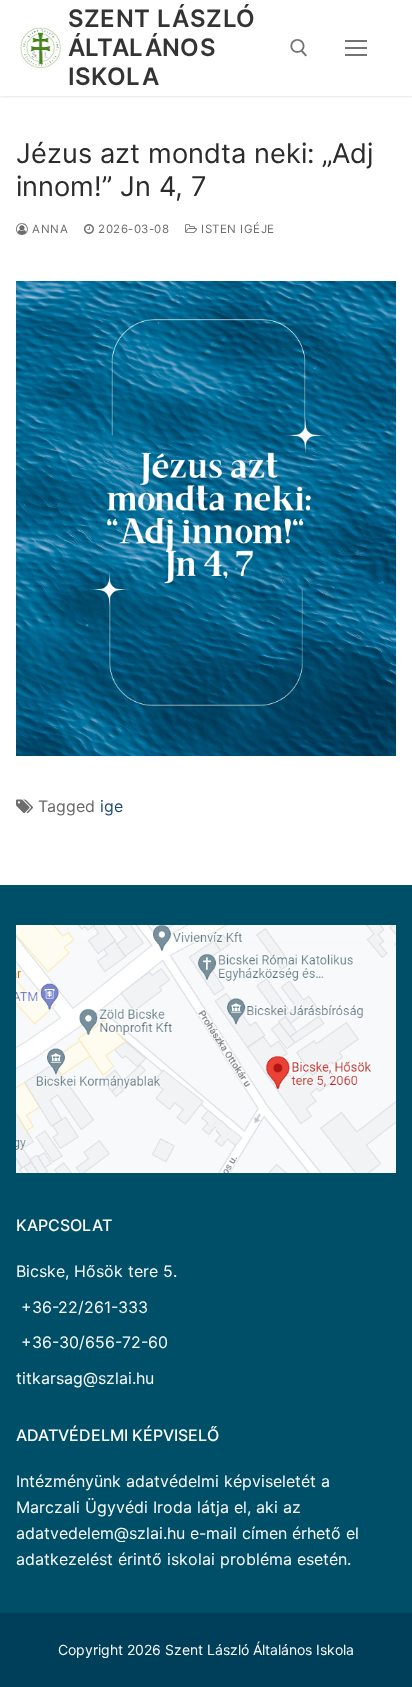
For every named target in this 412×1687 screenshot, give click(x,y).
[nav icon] (356, 48)
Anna (48, 229)
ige (111, 806)
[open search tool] (299, 48)
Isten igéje (236, 229)
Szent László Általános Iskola (162, 47)
